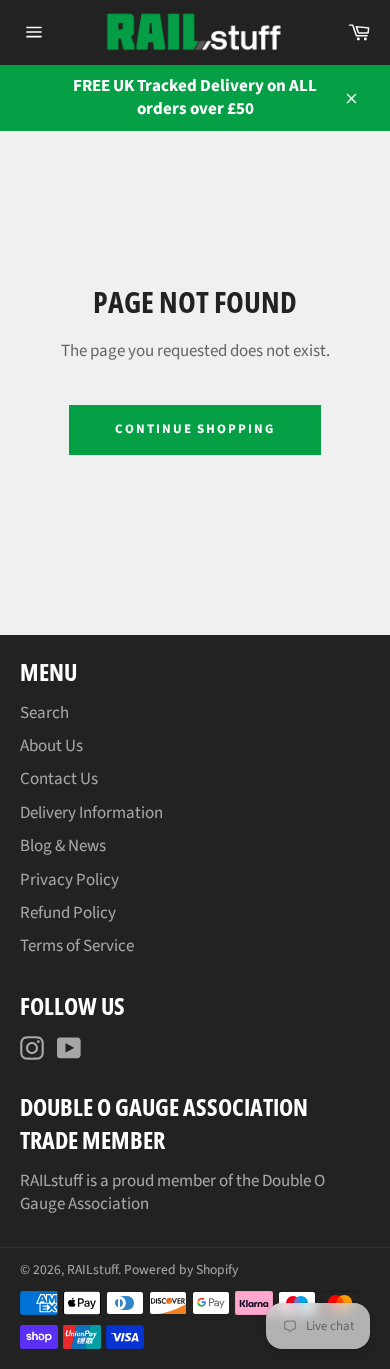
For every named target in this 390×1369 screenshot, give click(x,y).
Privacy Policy (69, 880)
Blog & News (63, 846)
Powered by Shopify (181, 1269)
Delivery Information (91, 813)
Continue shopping (195, 429)
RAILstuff (92, 1269)
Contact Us (59, 779)
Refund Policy (68, 913)
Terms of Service (77, 946)
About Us (51, 746)
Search (44, 713)
